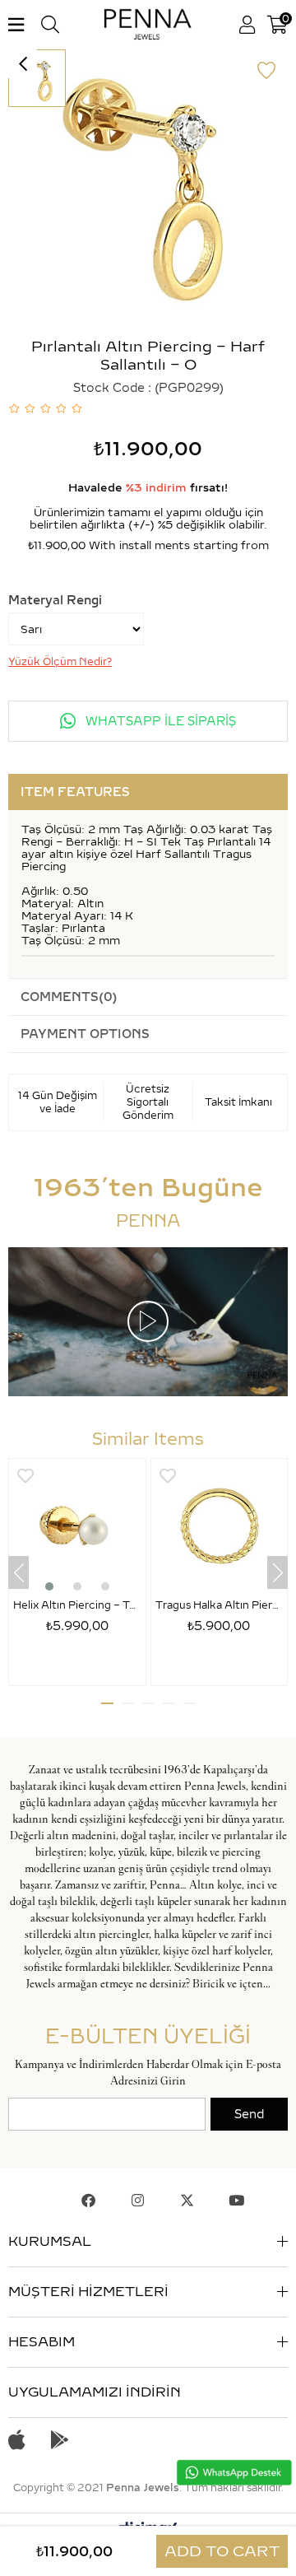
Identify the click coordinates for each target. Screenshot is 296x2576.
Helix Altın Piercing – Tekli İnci (77, 1605)
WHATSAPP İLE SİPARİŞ (159, 721)
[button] (49, 1586)
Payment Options (85, 1034)
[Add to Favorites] (266, 71)
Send (249, 2114)
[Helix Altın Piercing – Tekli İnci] (77, 1527)
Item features (75, 792)
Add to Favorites (25, 1476)
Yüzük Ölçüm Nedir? (60, 661)
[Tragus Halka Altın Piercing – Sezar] (220, 1527)
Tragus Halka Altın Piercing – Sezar (220, 1605)
